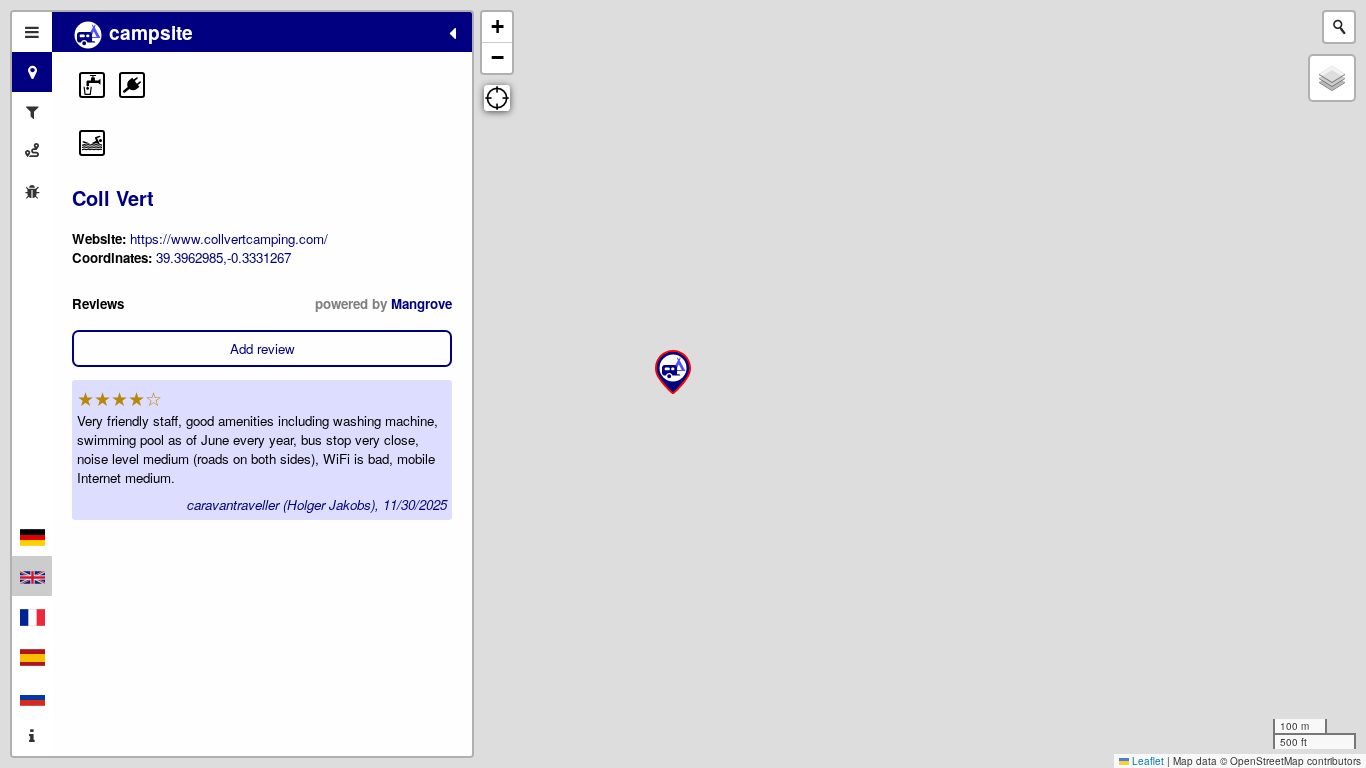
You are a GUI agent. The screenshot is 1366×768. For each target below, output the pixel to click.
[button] (92, 85)
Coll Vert (113, 197)
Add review (262, 348)
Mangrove (421, 303)
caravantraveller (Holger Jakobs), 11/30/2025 (317, 504)
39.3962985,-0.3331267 (223, 257)
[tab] (32, 32)
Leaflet (1146, 761)
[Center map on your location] (497, 98)
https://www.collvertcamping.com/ (229, 238)
